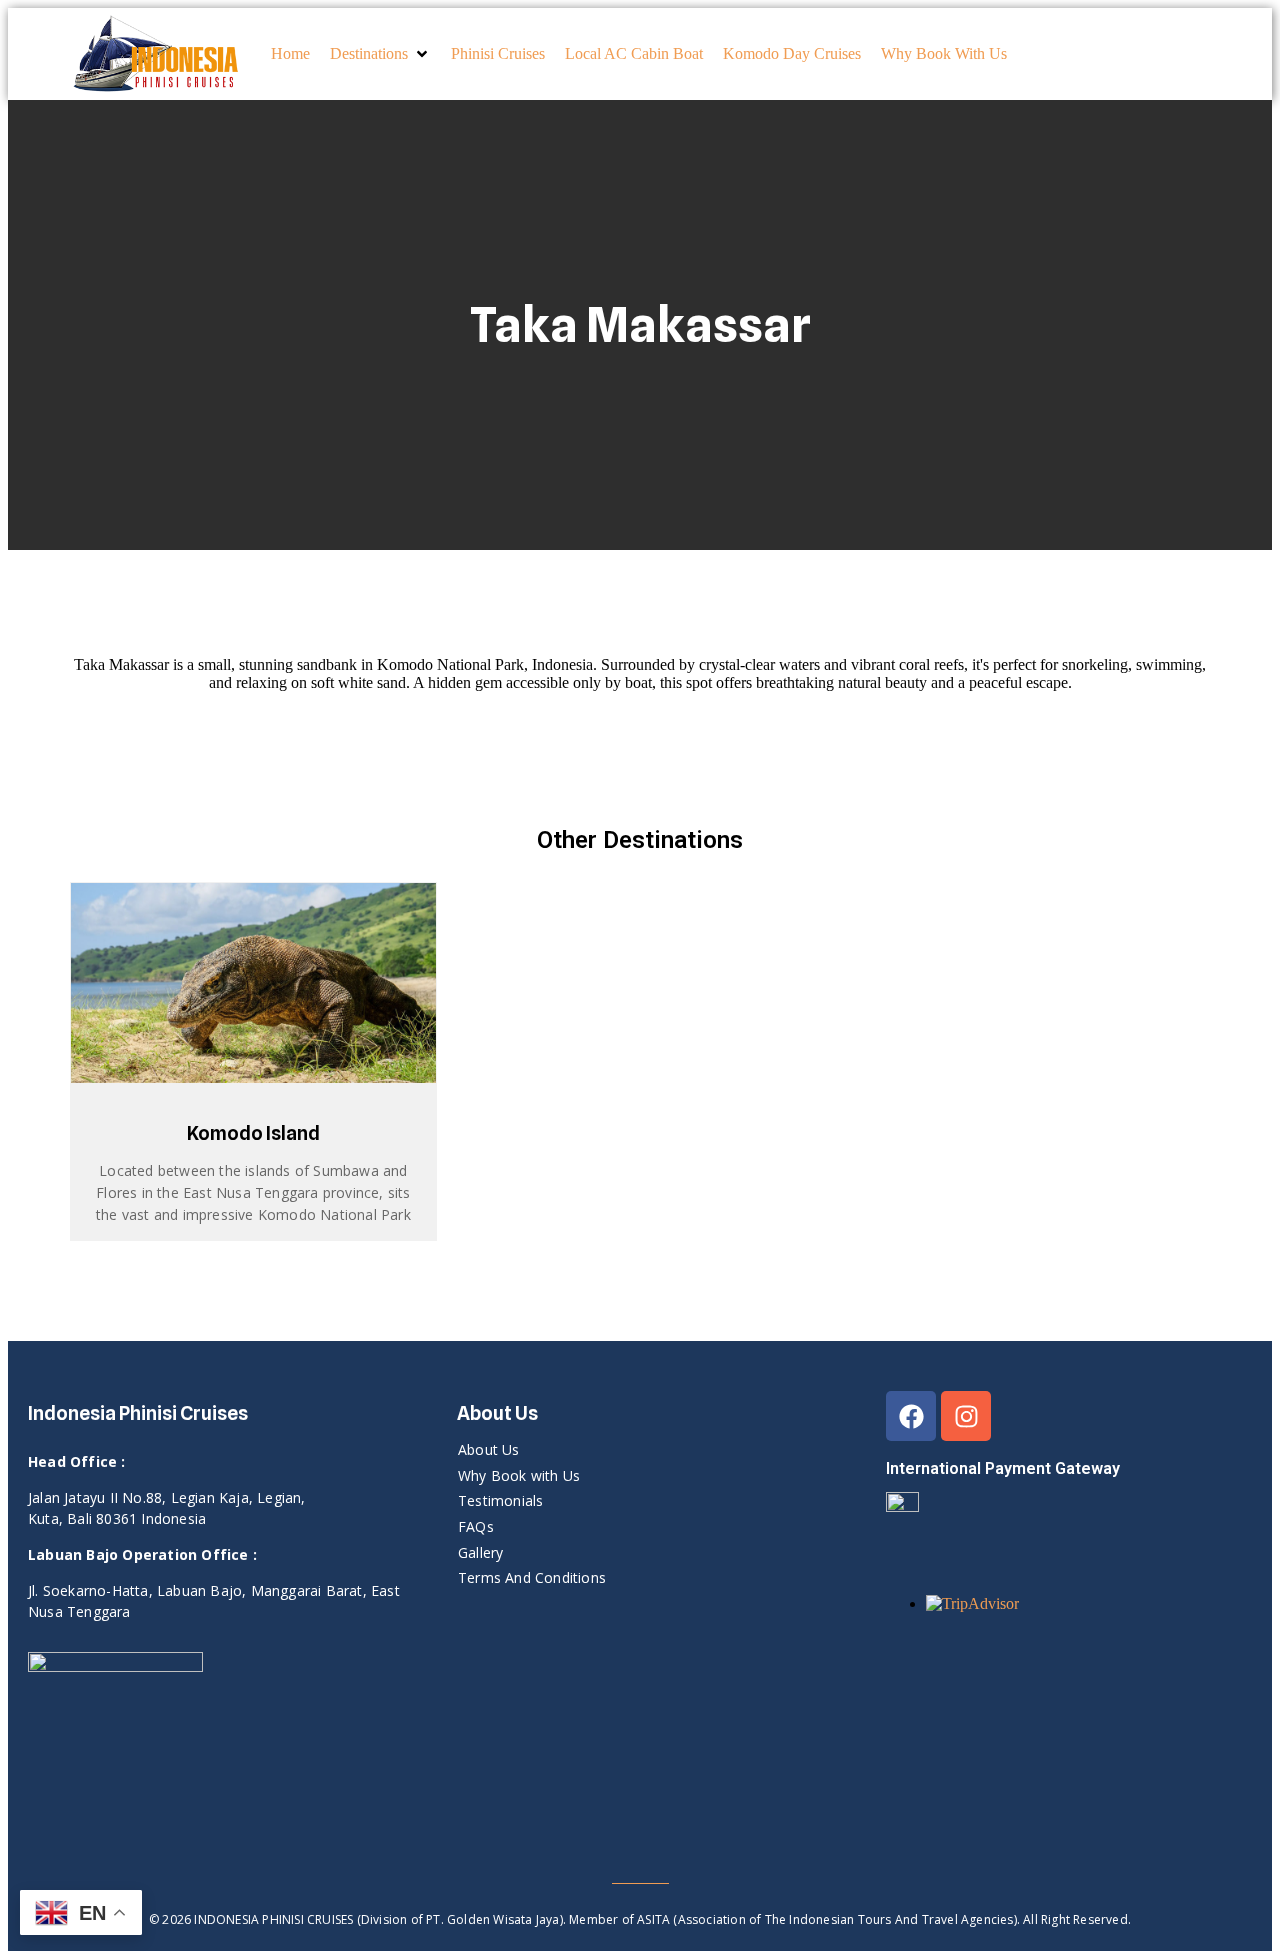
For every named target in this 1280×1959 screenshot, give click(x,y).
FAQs (476, 1526)
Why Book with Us (519, 1475)
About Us (489, 1449)
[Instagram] (966, 1416)
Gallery (480, 1552)
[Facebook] (911, 1416)
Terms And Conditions (532, 1577)
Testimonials (500, 1500)
